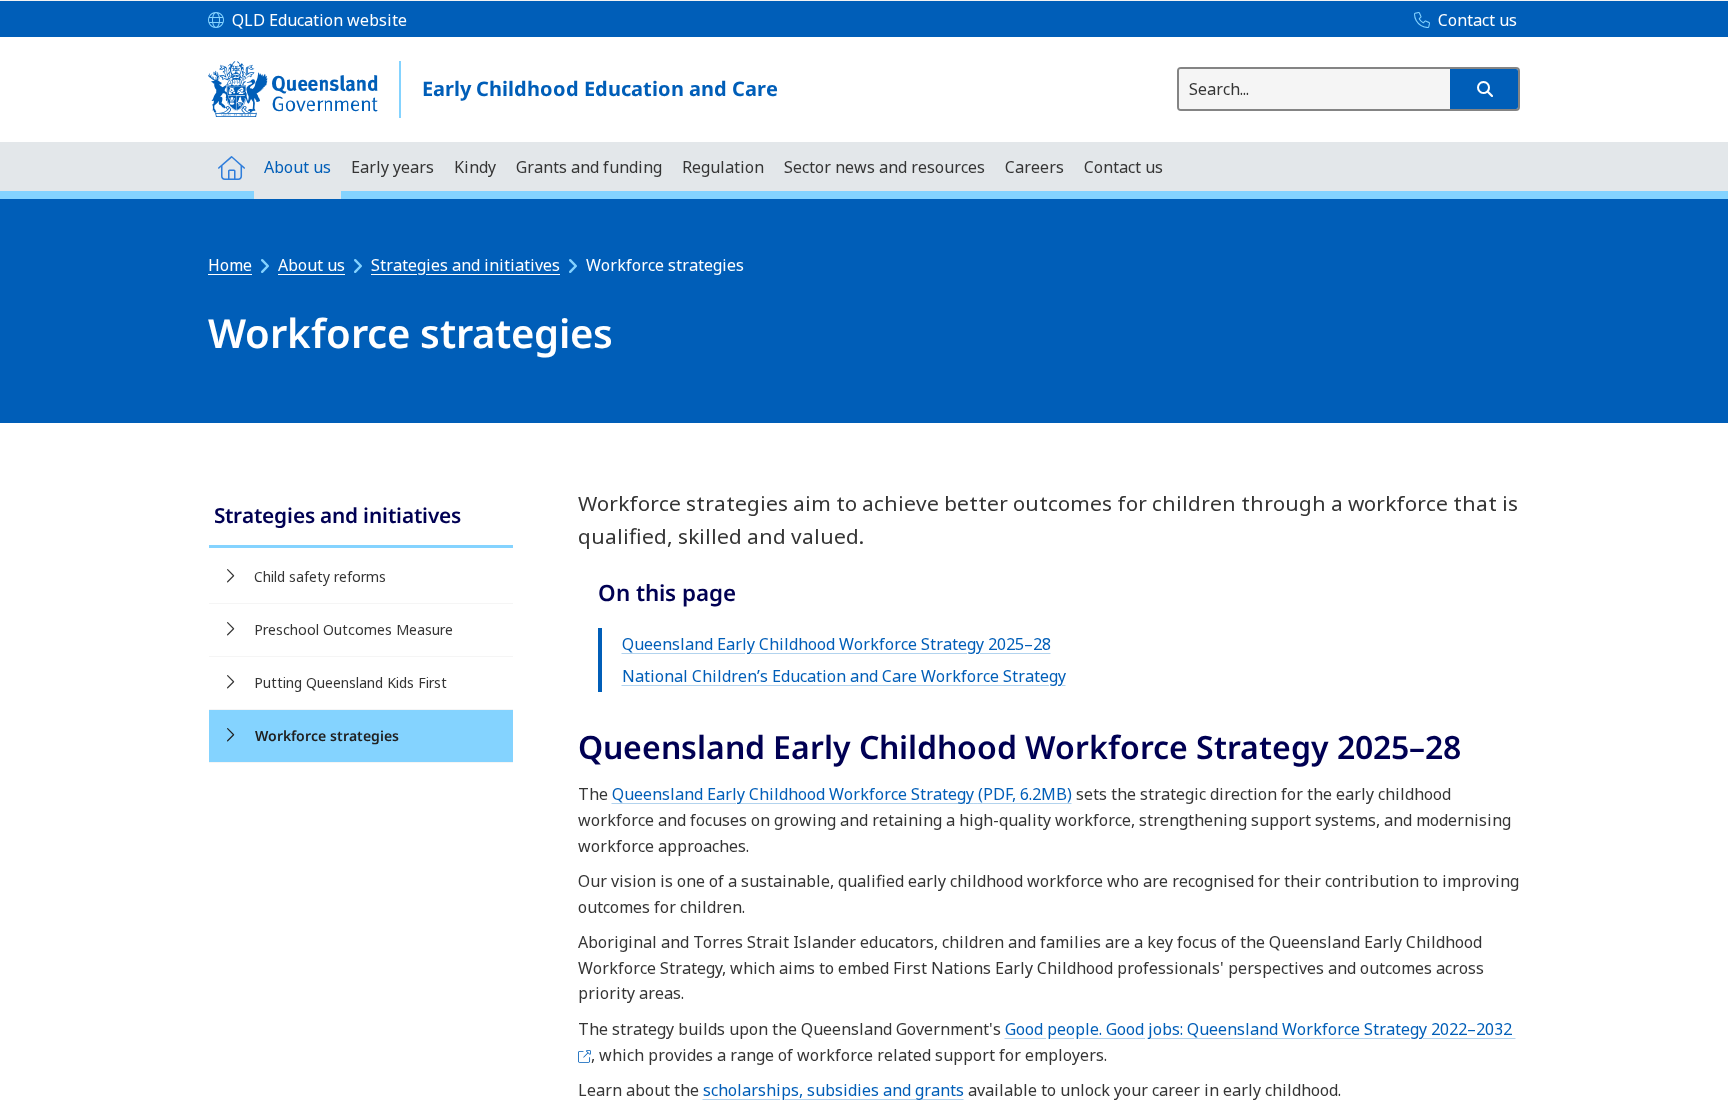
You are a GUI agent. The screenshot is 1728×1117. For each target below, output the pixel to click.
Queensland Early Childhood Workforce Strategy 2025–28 (836, 644)
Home (230, 265)
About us (311, 265)
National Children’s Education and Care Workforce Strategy (844, 676)
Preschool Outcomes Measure (353, 629)
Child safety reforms (320, 576)
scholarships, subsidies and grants (833, 1090)
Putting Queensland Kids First (350, 682)
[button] (1484, 89)
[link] (361, 517)
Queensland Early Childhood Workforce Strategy (842, 794)
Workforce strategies (327, 735)
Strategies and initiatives (465, 265)
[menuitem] (231, 166)
